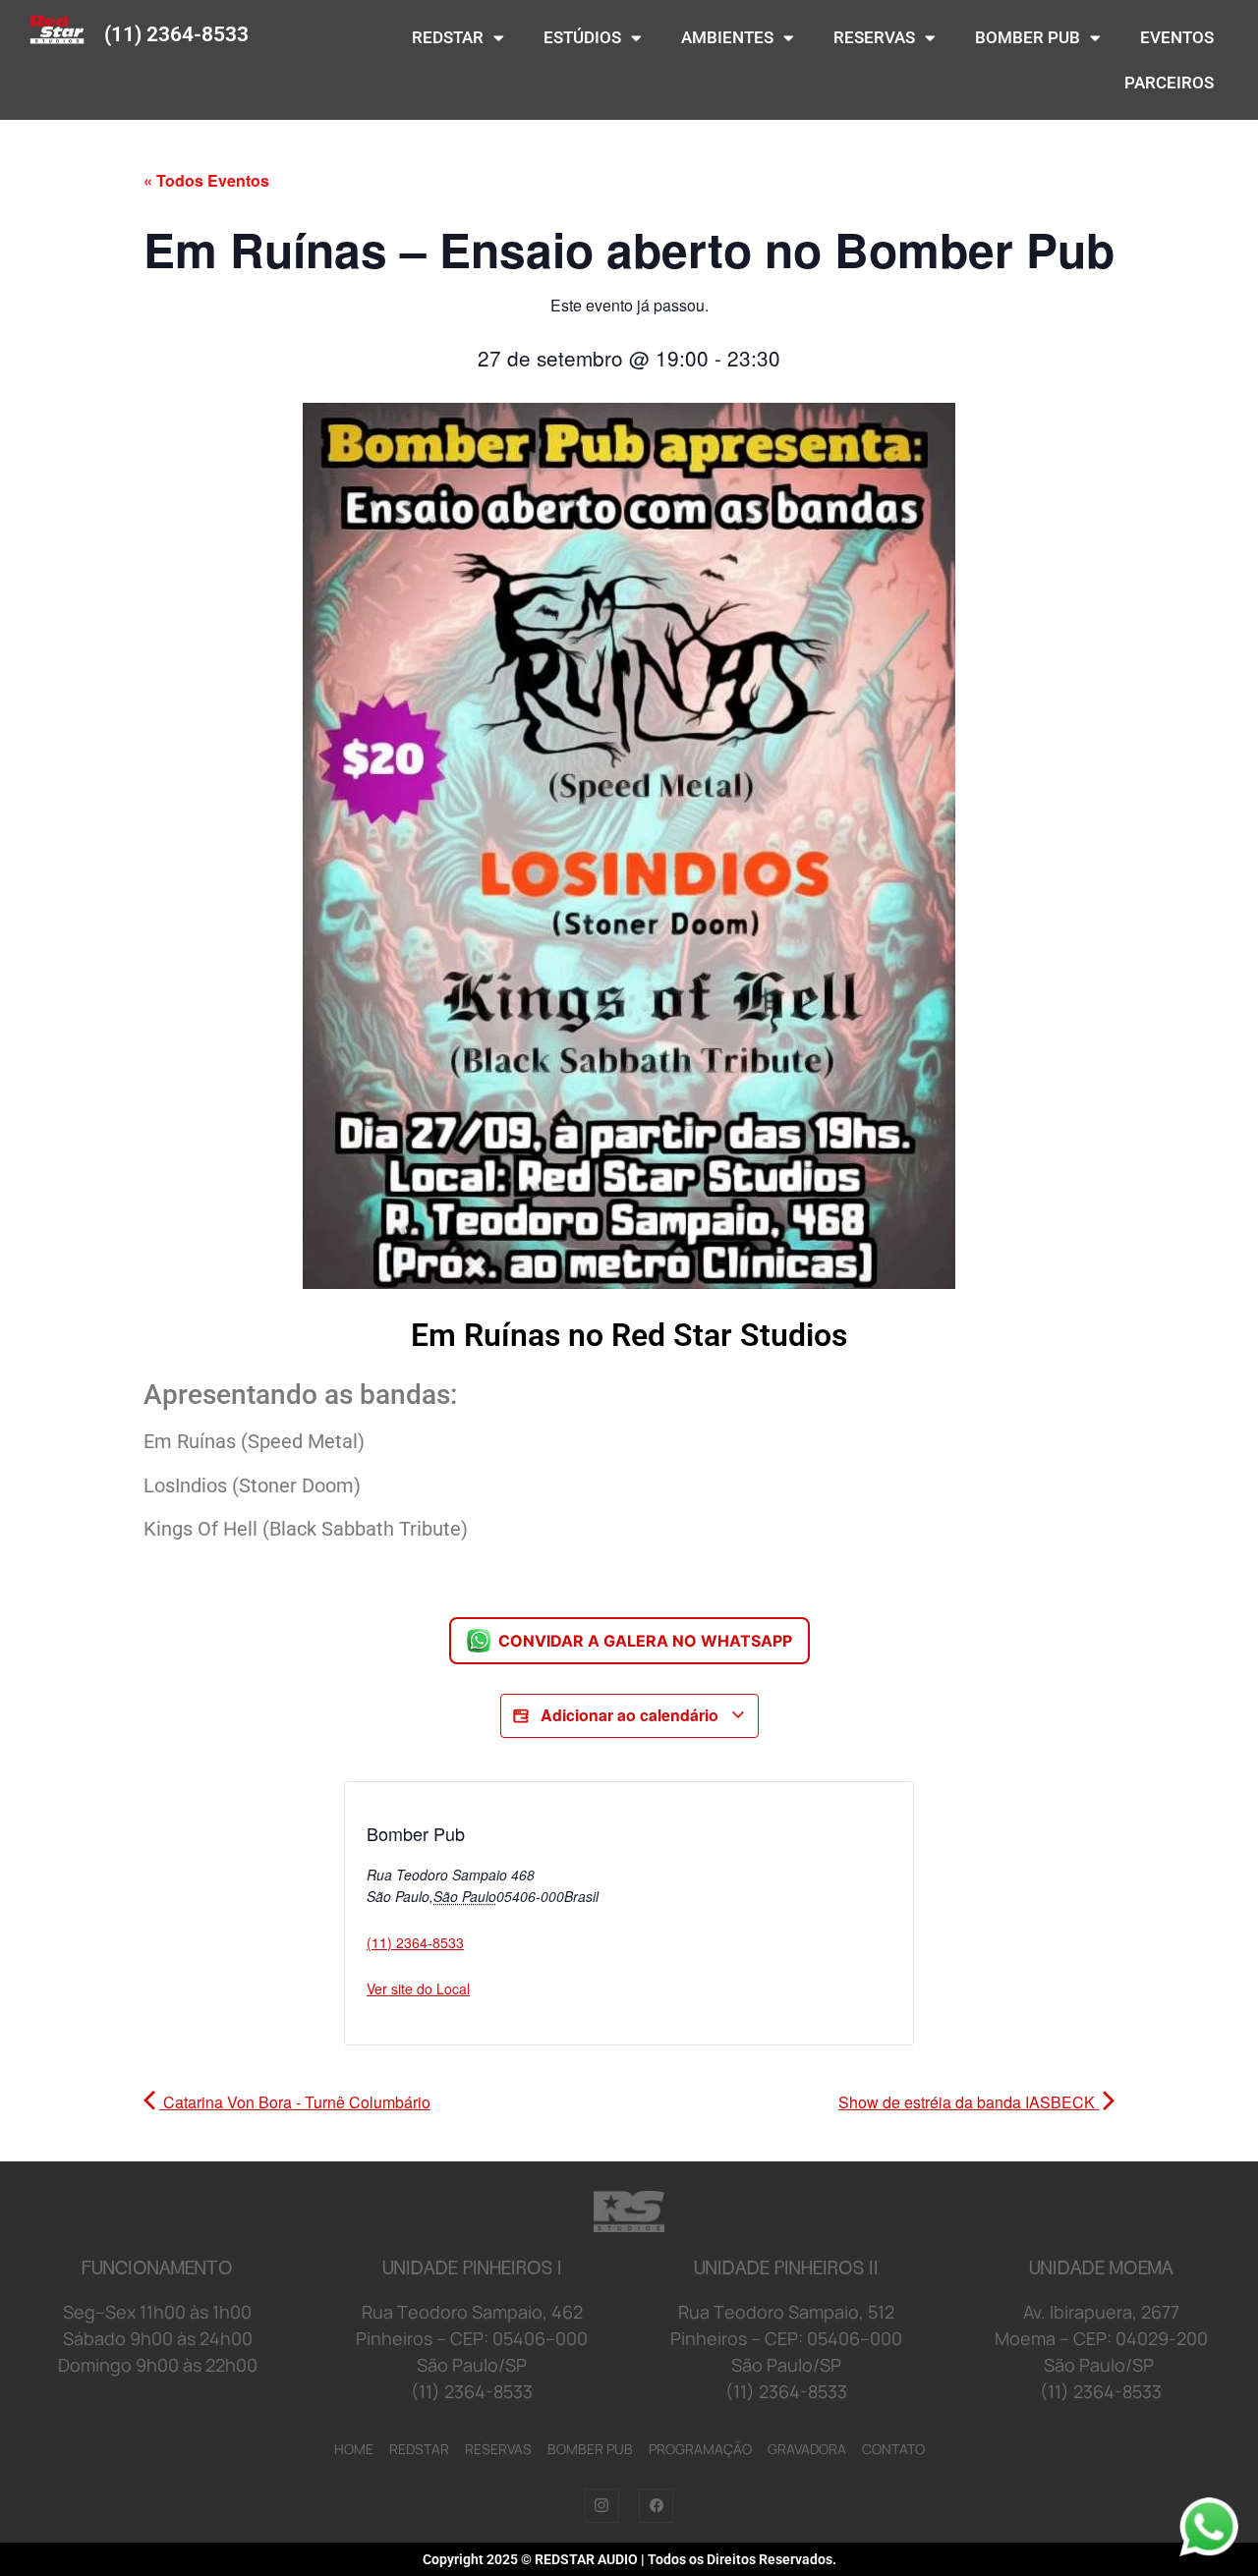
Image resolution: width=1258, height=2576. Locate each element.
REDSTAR (448, 37)
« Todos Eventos (206, 180)
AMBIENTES (727, 37)
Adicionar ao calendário (629, 1715)
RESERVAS (874, 37)
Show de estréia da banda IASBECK (969, 2102)
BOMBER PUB (1028, 37)
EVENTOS (1177, 37)
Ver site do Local (418, 1988)
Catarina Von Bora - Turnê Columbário (295, 2102)
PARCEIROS (1169, 83)
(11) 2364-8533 (176, 34)
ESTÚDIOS (582, 37)
